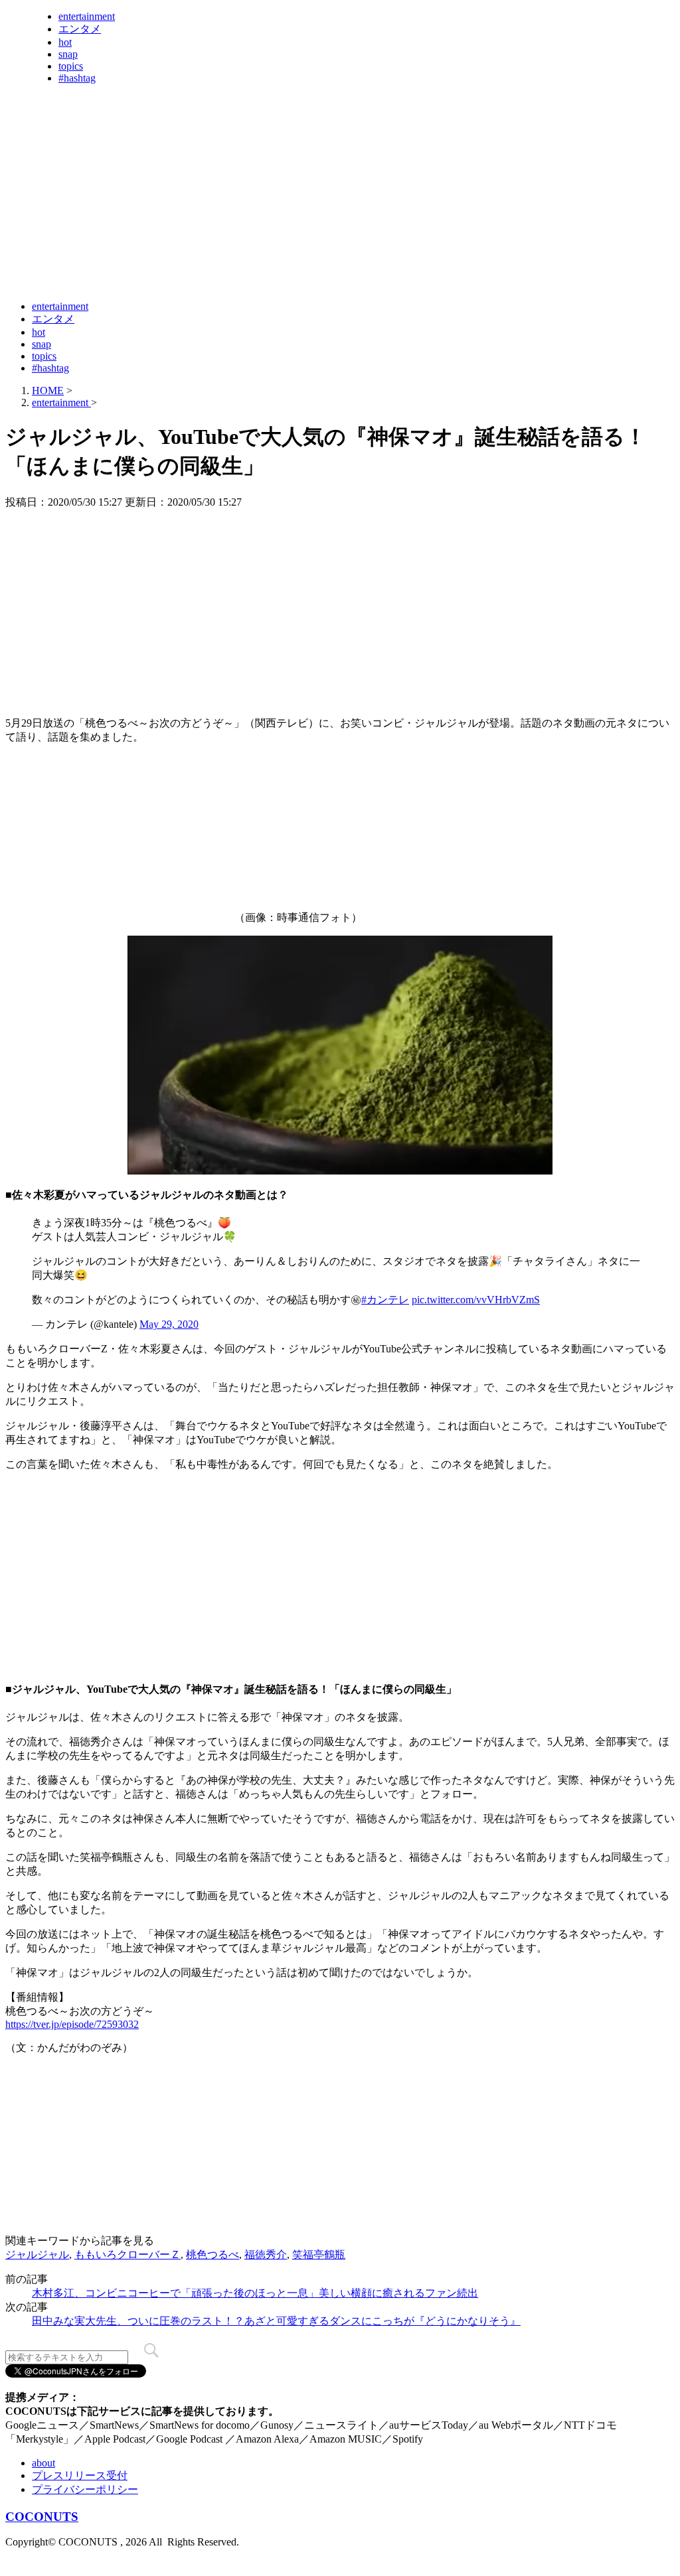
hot (65, 42)
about (43, 2463)
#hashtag (77, 78)
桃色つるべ (212, 2254)
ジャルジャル (37, 2254)
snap (68, 54)
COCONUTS (42, 2517)
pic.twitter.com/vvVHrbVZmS (476, 1300)
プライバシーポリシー (85, 2489)
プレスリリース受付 (80, 2475)
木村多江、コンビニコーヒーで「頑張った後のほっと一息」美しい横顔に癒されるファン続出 (255, 2293)
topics (71, 66)
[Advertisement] (247, 257)
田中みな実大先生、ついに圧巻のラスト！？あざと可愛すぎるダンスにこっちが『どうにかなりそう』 (276, 2321)
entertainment (87, 16)
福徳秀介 (266, 2254)
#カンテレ (385, 1300)
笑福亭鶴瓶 (319, 2254)
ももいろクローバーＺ (127, 2254)
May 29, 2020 (169, 1324)
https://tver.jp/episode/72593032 (72, 2024)
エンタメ (80, 29)
